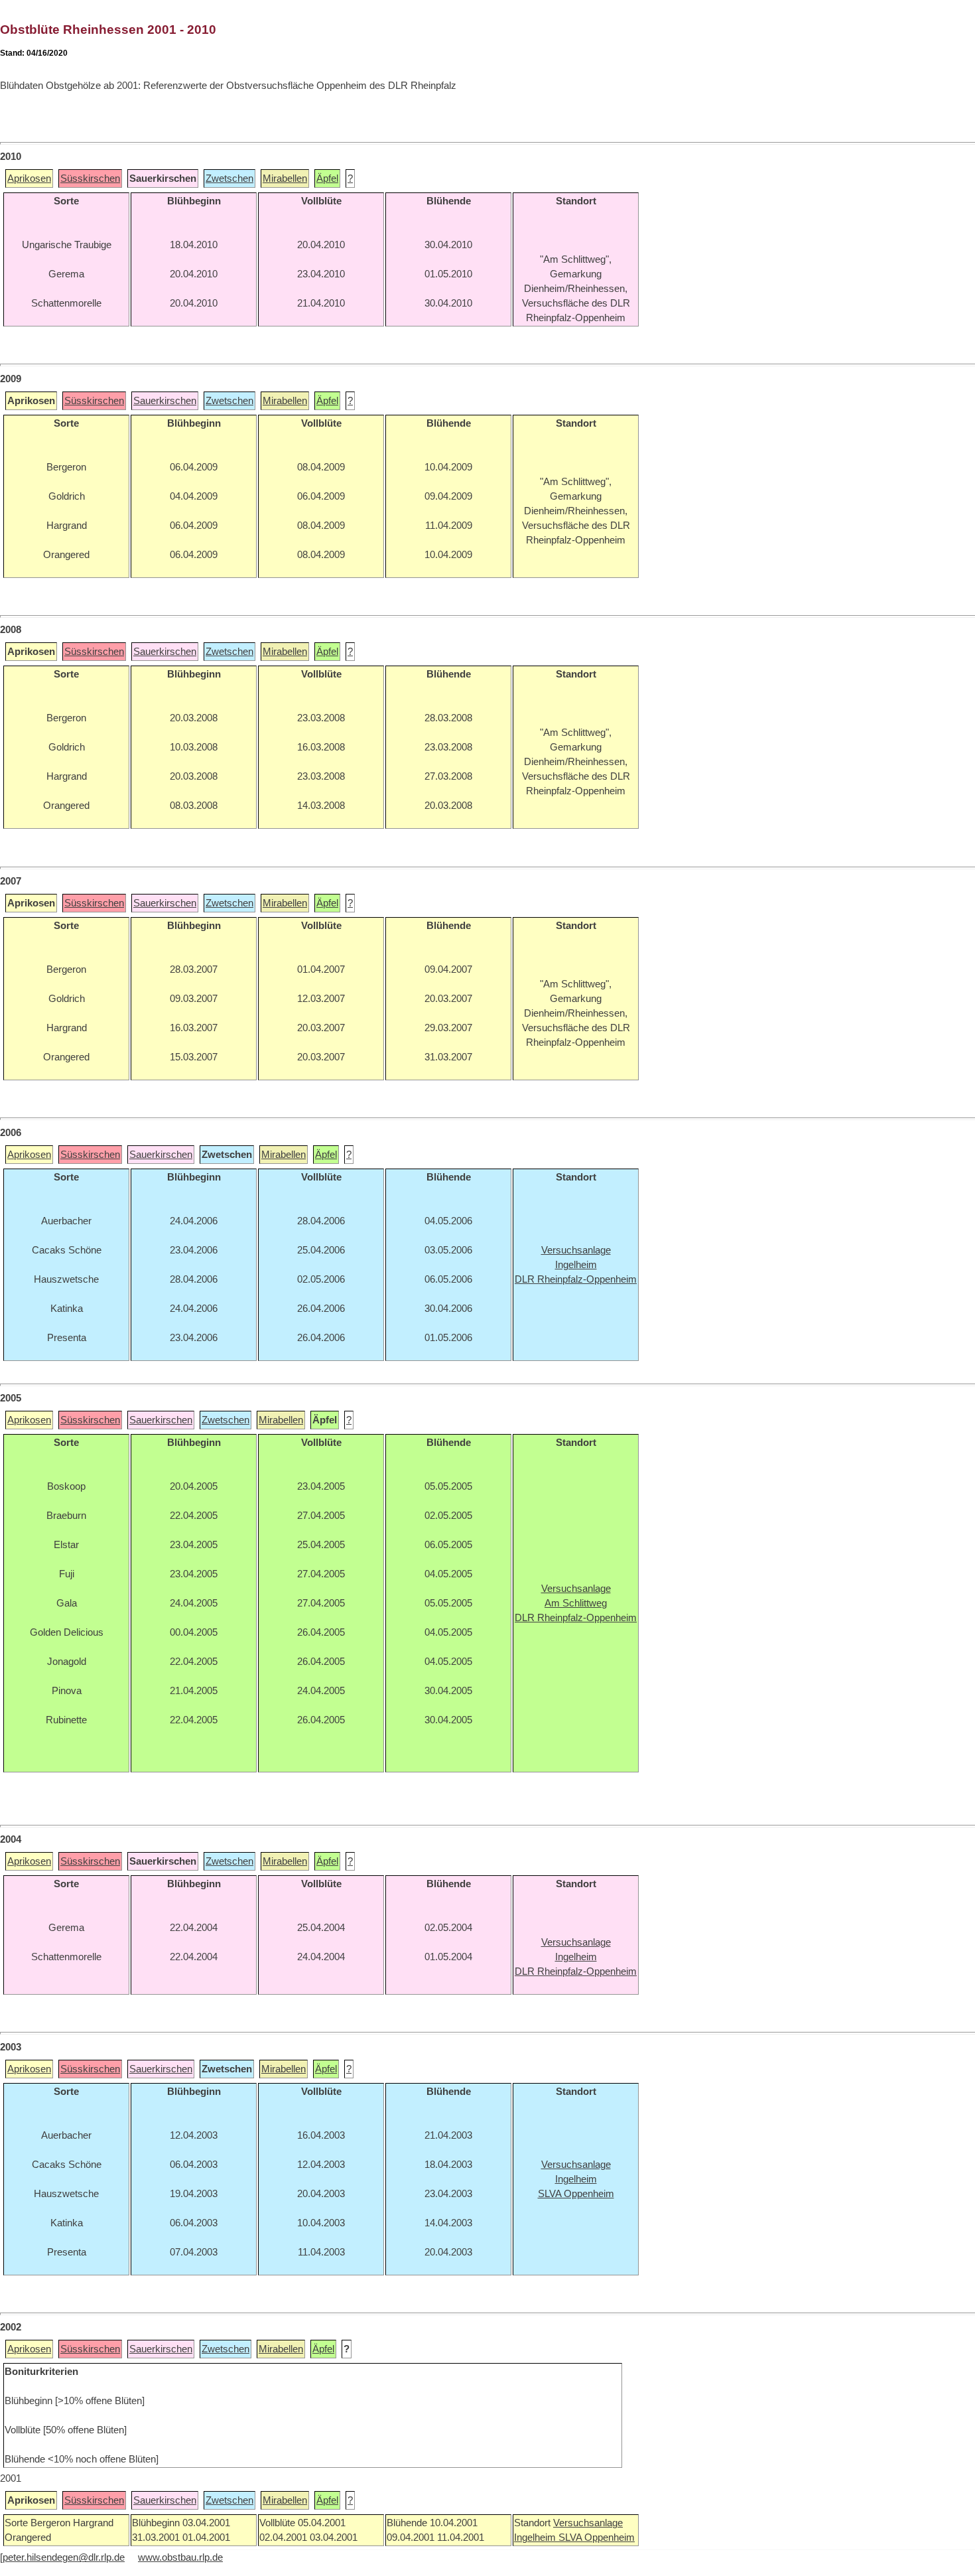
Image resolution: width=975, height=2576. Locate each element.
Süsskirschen (90, 179)
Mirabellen (285, 179)
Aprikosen (29, 179)
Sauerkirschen (165, 401)
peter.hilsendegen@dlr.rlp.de (64, 2557)
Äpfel (327, 179)
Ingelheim (536, 2538)
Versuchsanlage (588, 2523)
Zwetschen (229, 179)
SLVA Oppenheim (597, 2538)
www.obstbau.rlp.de (180, 2557)
